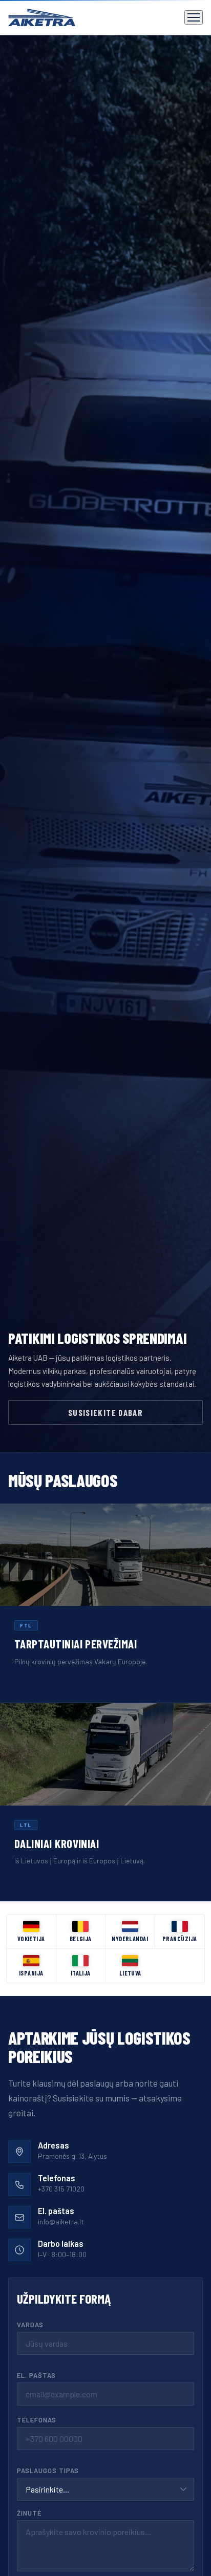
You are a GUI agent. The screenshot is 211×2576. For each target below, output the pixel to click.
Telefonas (37, 2420)
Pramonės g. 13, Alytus (72, 2156)
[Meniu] (194, 17)
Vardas (30, 2325)
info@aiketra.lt (61, 2221)
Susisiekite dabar (105, 1412)
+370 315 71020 (61, 2189)
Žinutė (29, 2513)
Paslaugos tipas (48, 2471)
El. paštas (36, 2375)
